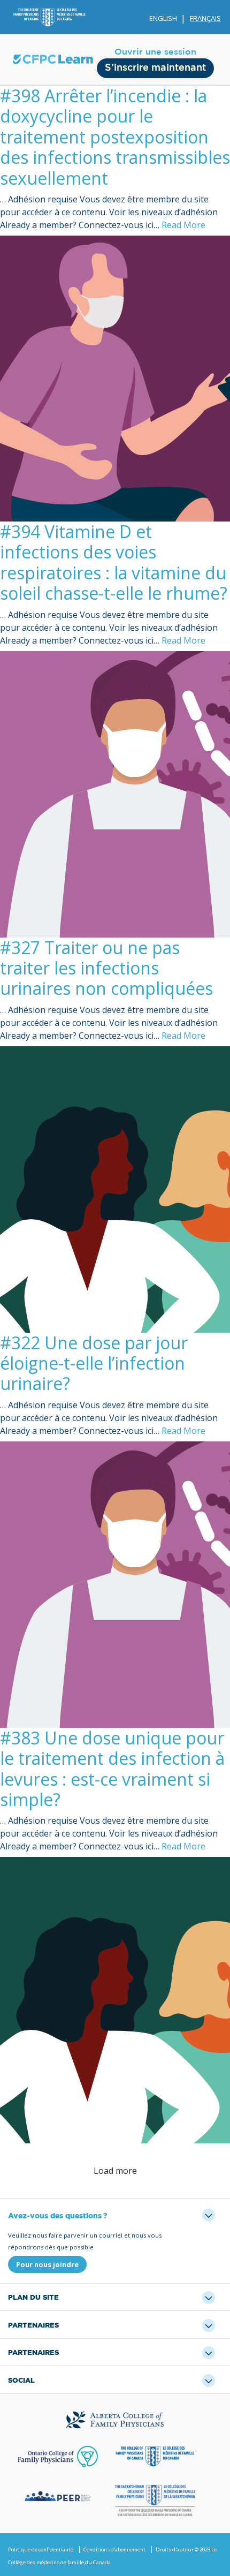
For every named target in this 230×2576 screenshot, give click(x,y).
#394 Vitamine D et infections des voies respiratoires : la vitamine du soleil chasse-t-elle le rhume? (114, 562)
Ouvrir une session (155, 52)
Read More (183, 225)
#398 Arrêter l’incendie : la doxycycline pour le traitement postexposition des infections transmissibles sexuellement (115, 137)
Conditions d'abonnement (114, 2549)
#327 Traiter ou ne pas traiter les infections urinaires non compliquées (106, 968)
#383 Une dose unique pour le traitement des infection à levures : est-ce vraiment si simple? (112, 1769)
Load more (115, 2171)
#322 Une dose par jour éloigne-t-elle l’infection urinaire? (94, 1363)
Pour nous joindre (47, 2264)
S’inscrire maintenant (155, 68)
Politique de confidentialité (41, 2549)
